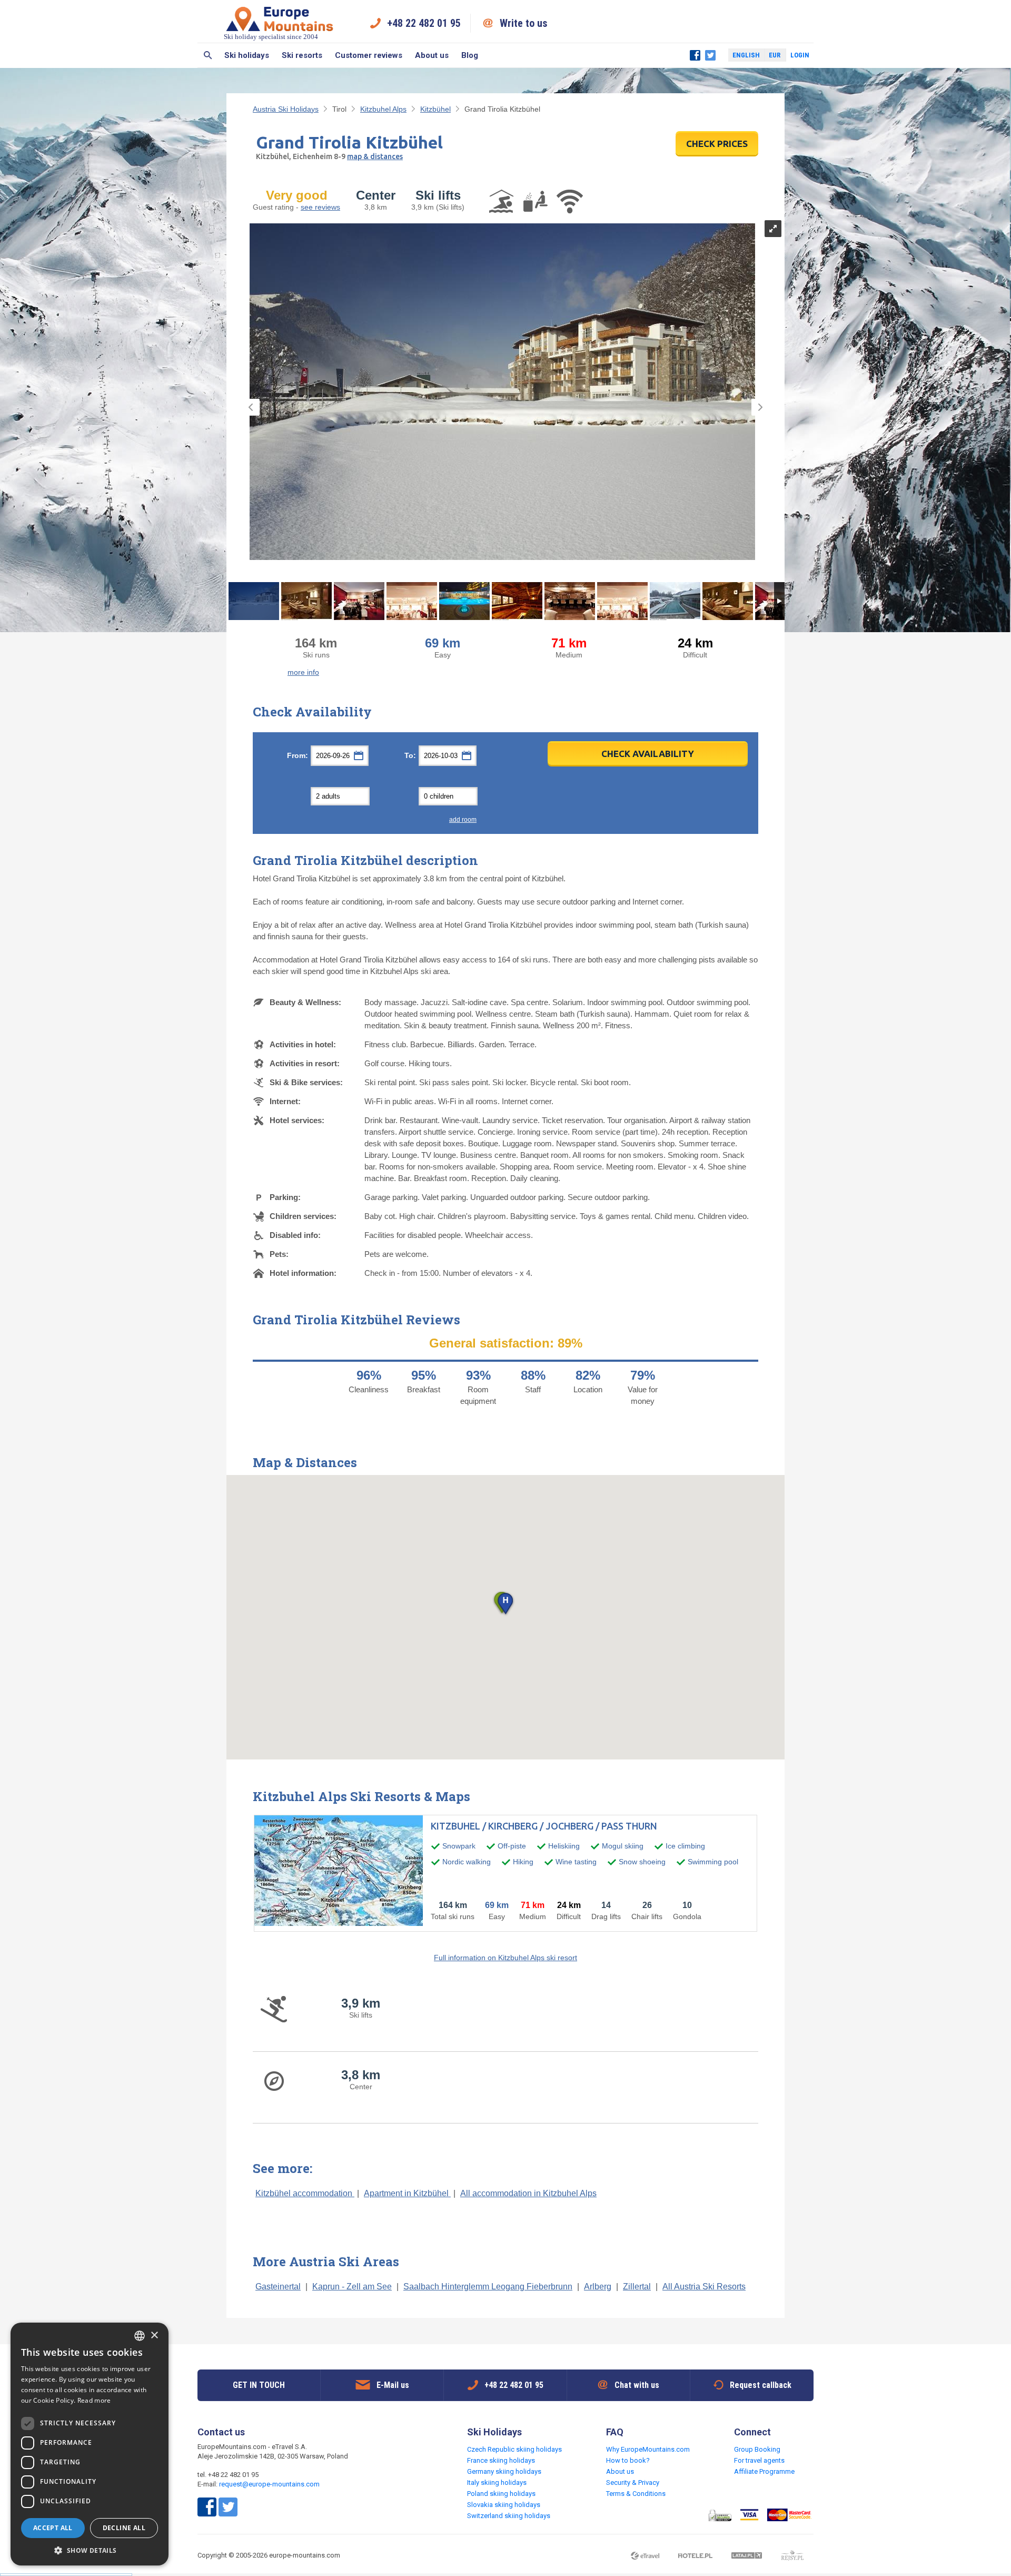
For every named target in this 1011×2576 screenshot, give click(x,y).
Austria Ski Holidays (286, 109)
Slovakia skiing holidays (504, 2505)
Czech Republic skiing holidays (514, 2449)
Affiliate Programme (764, 2471)
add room (463, 820)
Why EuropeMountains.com (648, 2449)
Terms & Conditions (636, 2494)
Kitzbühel (435, 109)
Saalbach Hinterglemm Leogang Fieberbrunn (488, 2287)
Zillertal (637, 2287)
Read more (94, 2400)
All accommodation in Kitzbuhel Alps (528, 2193)
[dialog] (90, 2444)
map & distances (375, 156)
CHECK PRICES (717, 144)
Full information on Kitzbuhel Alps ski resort (506, 1958)
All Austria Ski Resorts (704, 2287)
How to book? (628, 2460)
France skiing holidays (501, 2460)
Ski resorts (302, 55)
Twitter (710, 55)
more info (303, 672)
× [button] (154, 2336)
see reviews (320, 207)
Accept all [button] (53, 2528)
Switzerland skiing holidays (509, 2516)
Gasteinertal (278, 2287)
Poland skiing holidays (501, 2494)
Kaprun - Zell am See (352, 2287)
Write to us (524, 23)
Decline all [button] (124, 2528)
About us (432, 55)
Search (208, 55)
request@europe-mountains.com (269, 2484)
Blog (470, 55)
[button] (505, 1604)
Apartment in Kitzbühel (407, 2193)
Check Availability (648, 754)
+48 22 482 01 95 (424, 23)
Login (800, 55)
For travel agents (759, 2460)
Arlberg (598, 2287)
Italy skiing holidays (497, 2482)
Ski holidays (247, 55)
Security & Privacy (633, 2482)
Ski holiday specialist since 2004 (271, 37)
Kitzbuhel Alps (383, 109)
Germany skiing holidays (504, 2471)
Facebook (695, 55)
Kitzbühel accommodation (305, 2193)
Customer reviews (369, 55)
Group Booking (757, 2449)
